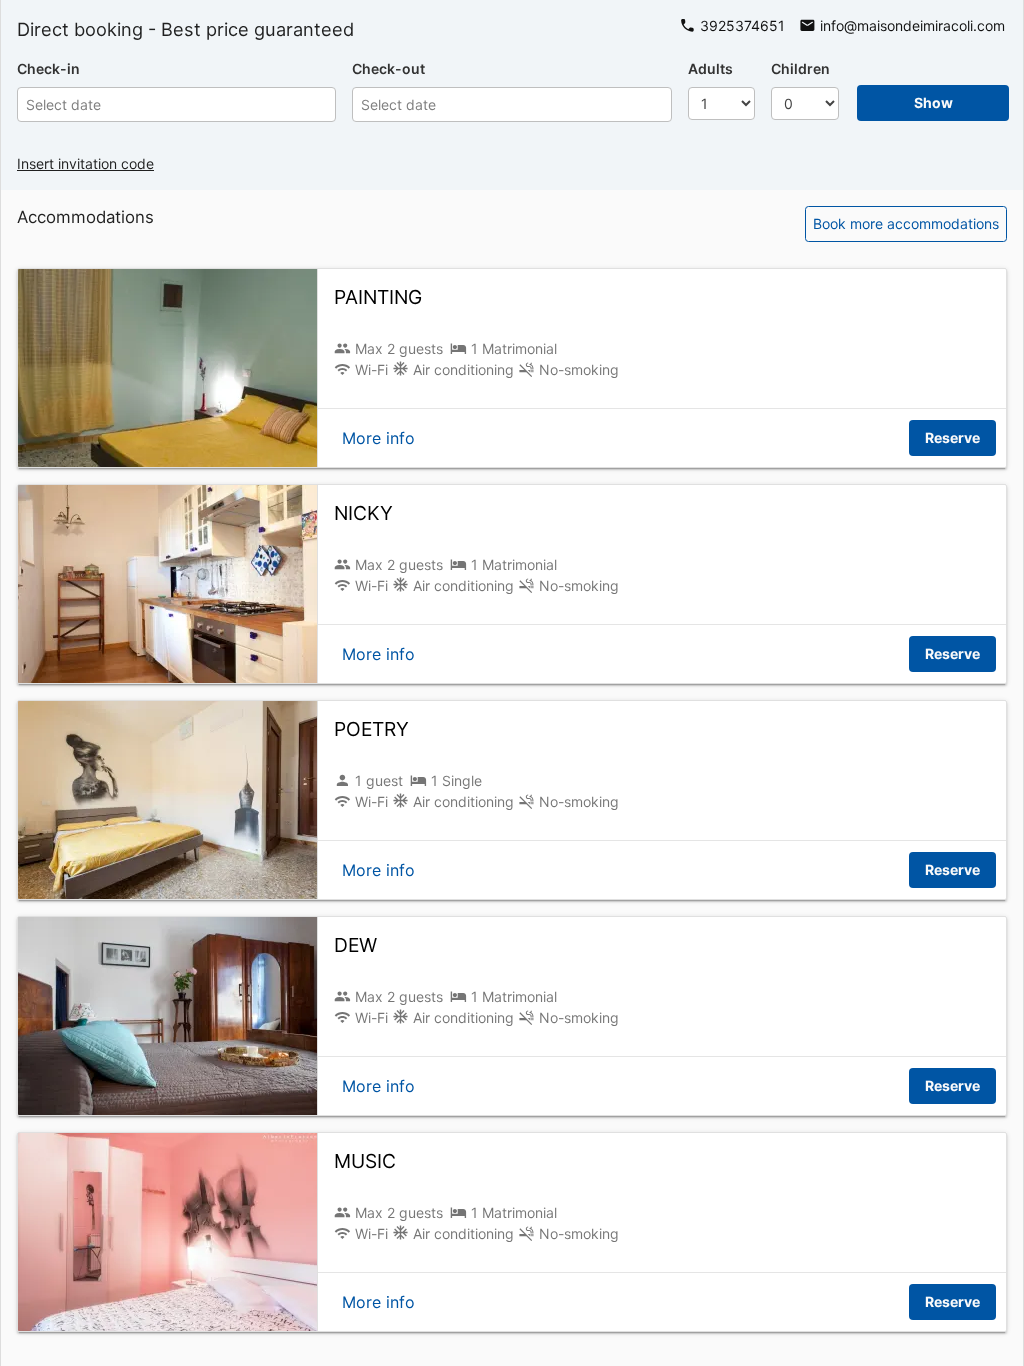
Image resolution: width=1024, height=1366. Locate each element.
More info (378, 438)
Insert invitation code (85, 163)
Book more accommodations (906, 223)
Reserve (952, 437)
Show (933, 102)
